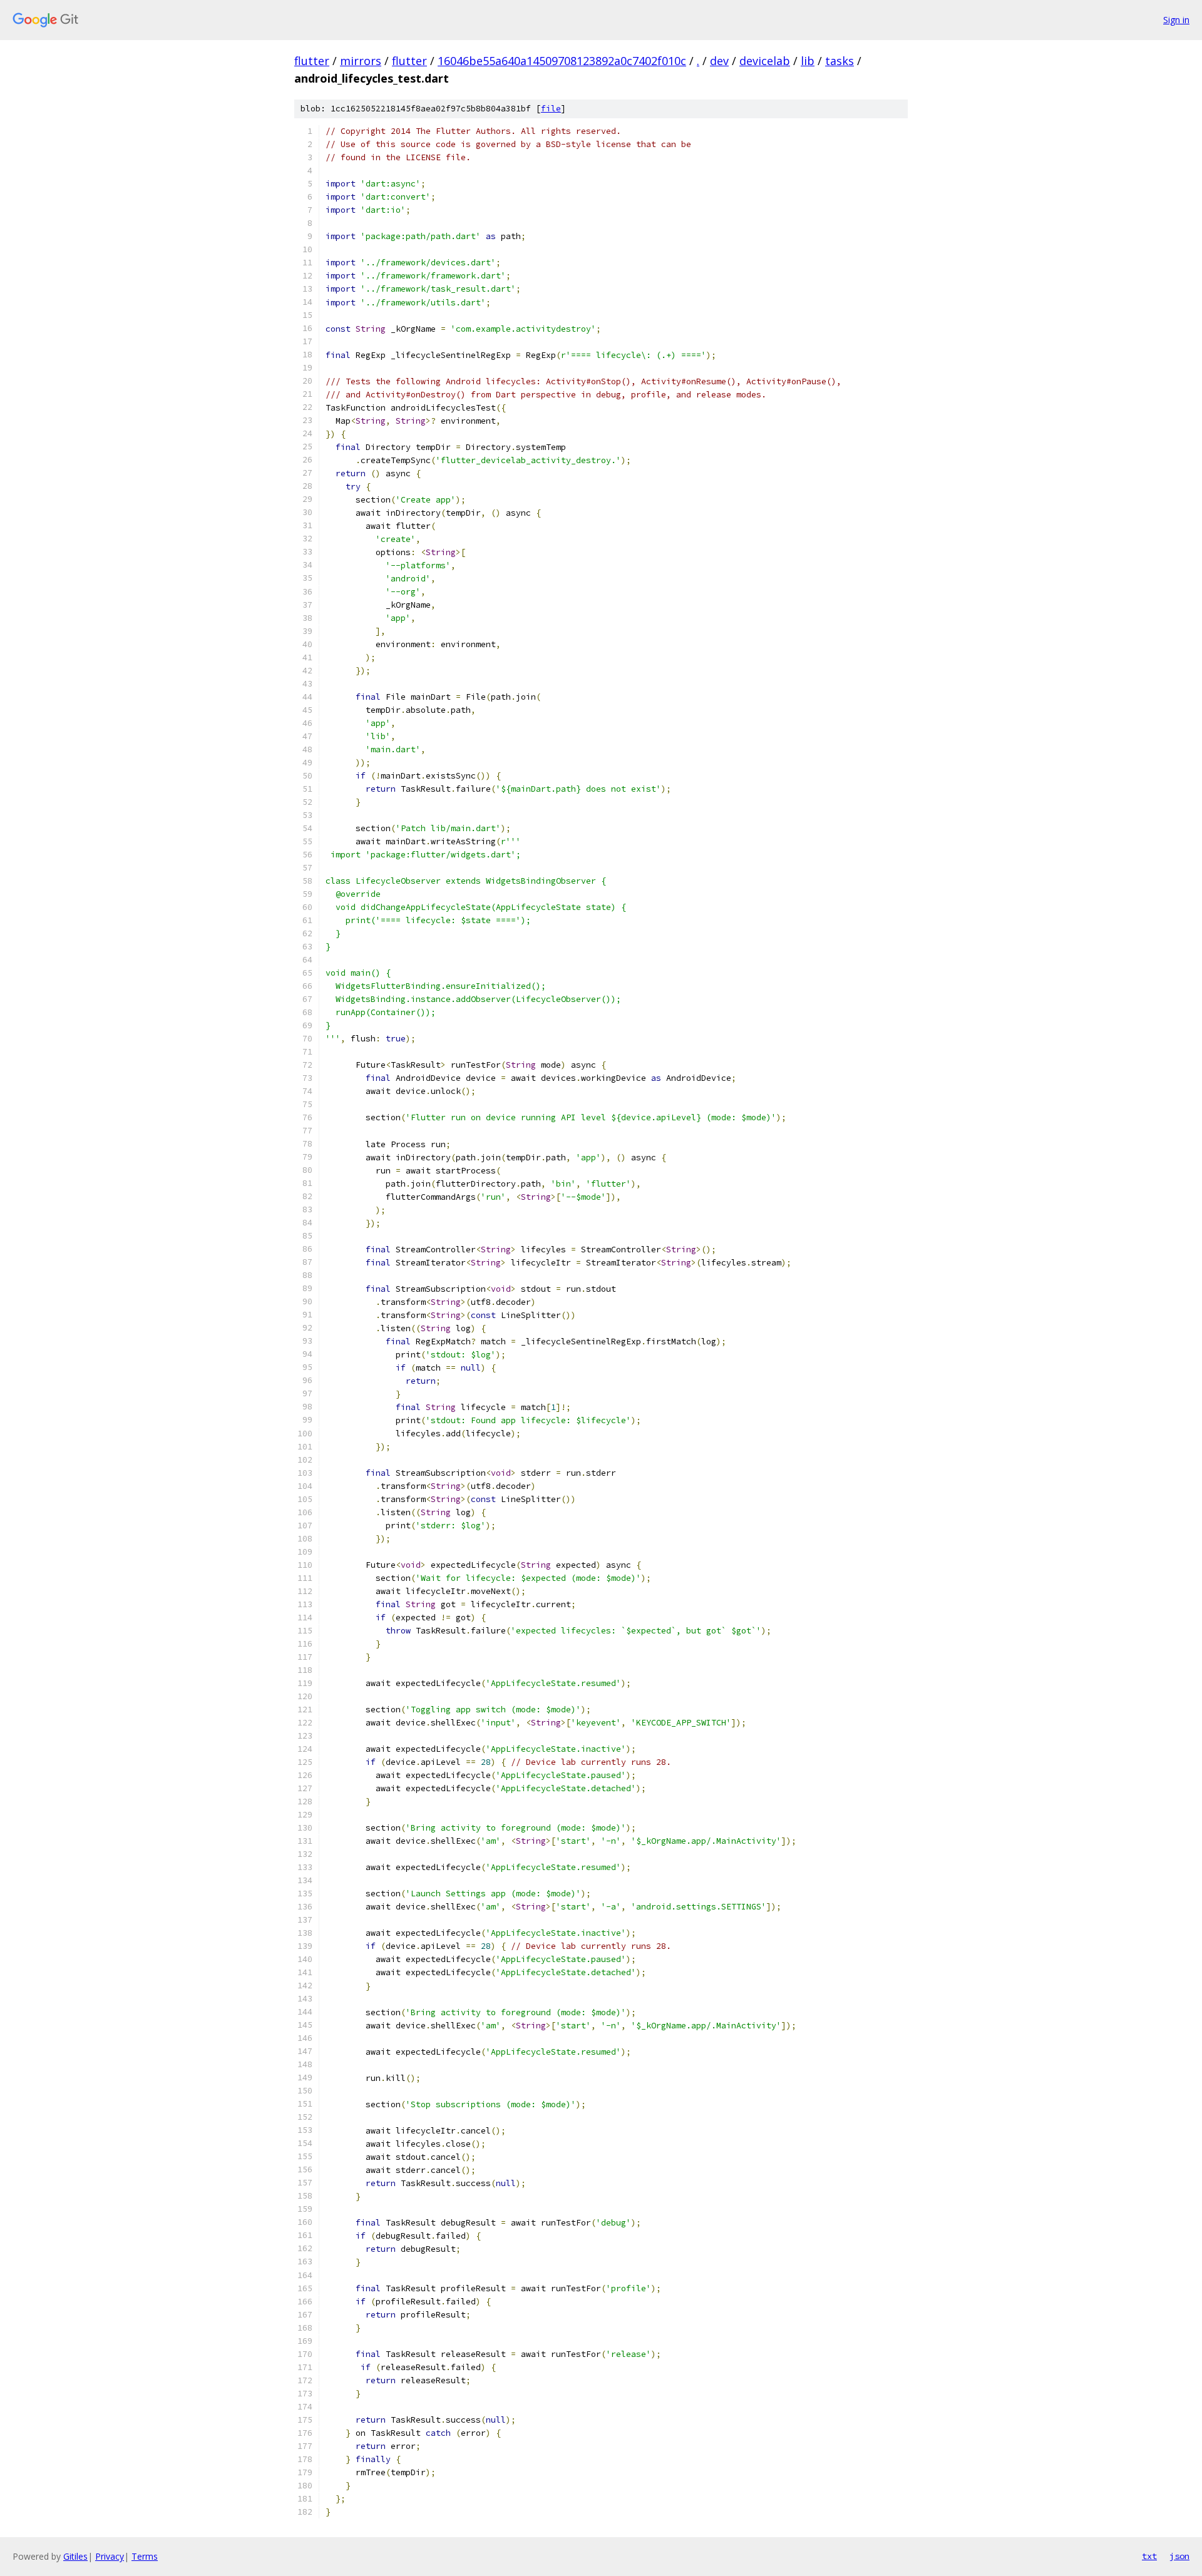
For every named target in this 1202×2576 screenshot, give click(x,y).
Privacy (110, 2556)
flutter (312, 61)
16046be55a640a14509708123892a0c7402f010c (562, 61)
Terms (145, 2556)
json (1179, 2556)
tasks (840, 61)
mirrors (361, 61)
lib (808, 61)
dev (719, 61)
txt (1149, 2556)
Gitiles (75, 2556)
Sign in (1176, 20)
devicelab (765, 61)
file (551, 109)
